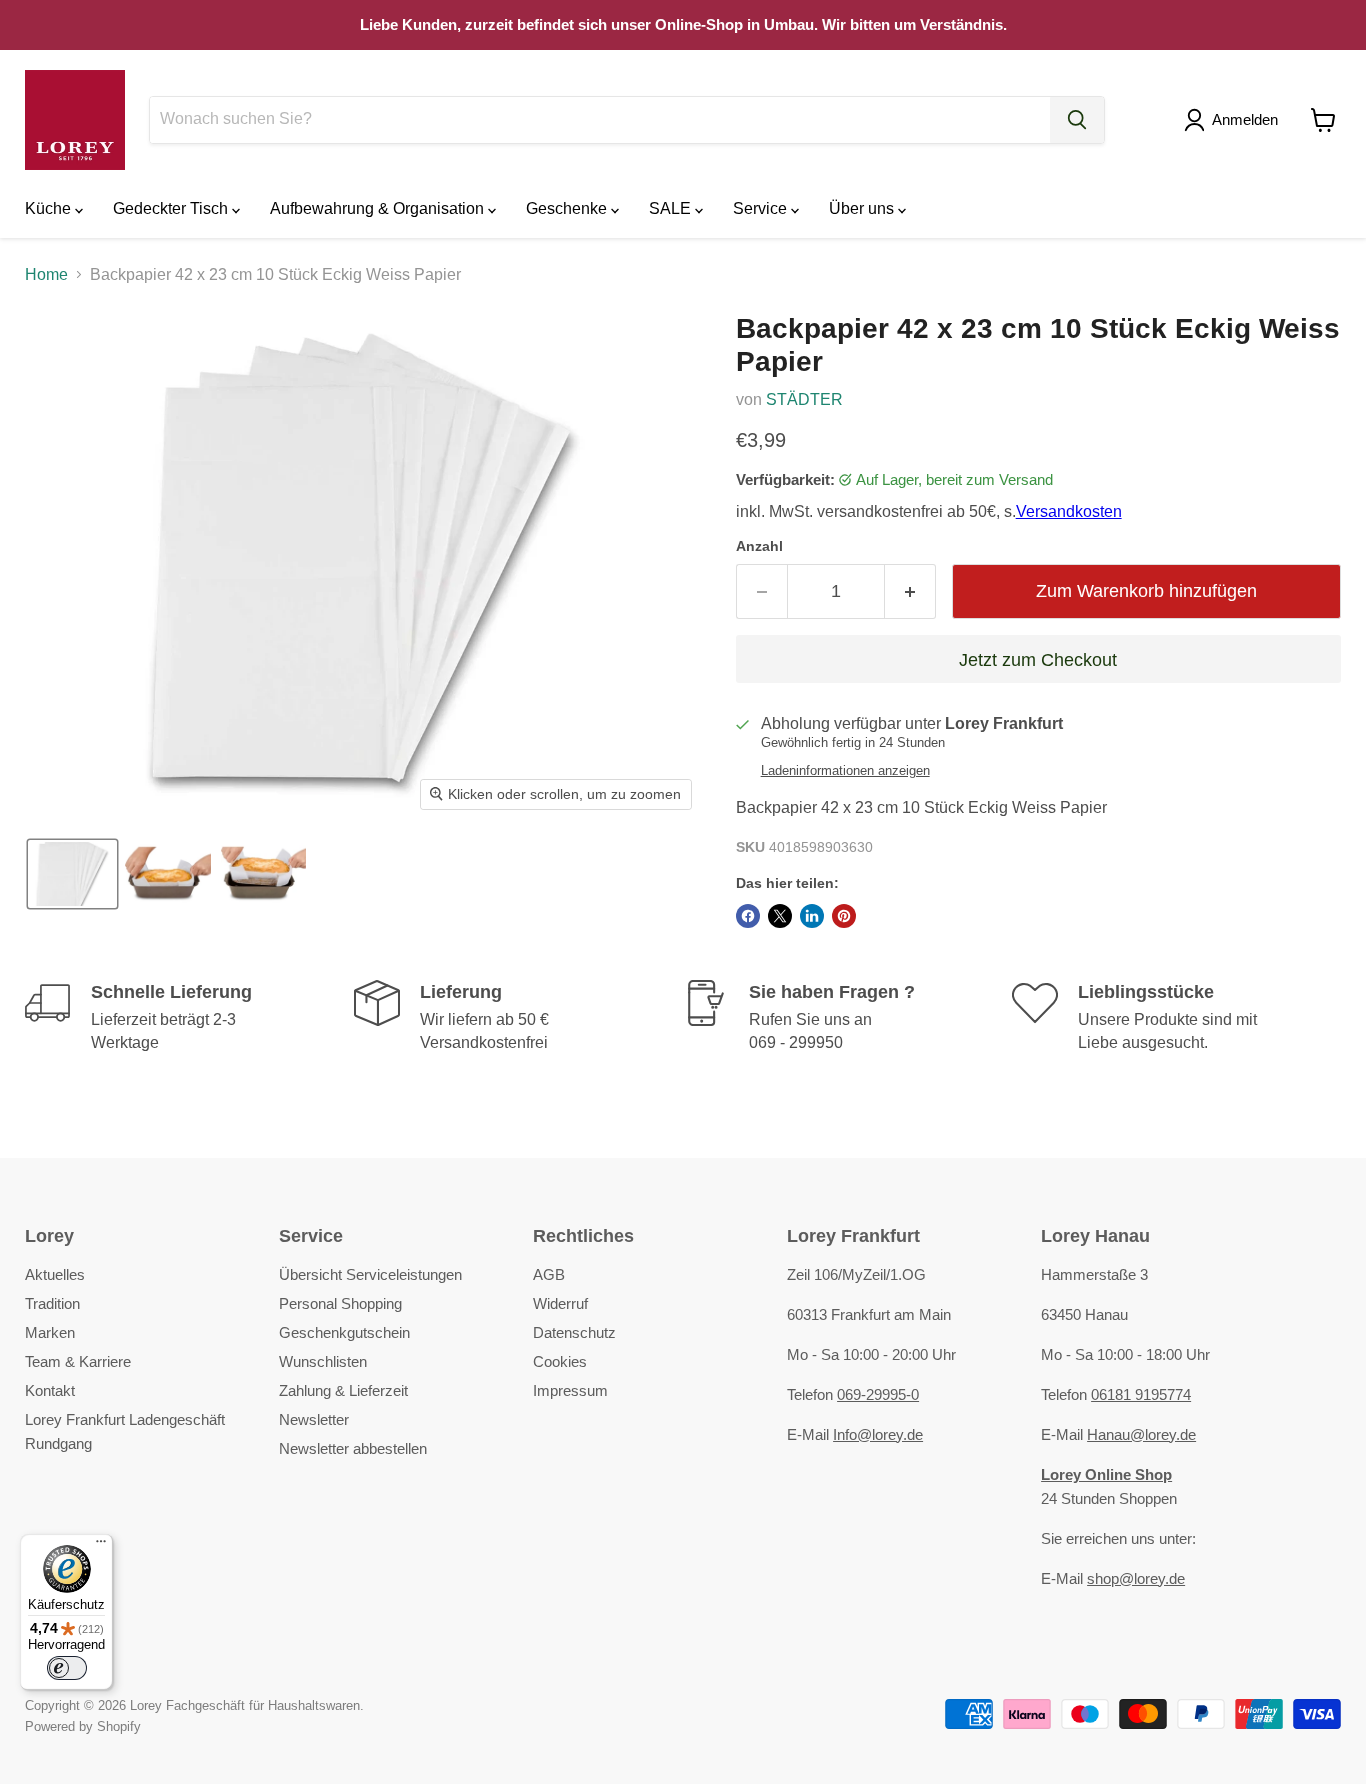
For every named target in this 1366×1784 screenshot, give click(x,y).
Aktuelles (55, 1274)
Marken (50, 1332)
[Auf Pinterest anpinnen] (844, 916)
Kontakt (50, 1390)
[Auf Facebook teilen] (748, 916)
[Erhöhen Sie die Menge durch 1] (910, 591)
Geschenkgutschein (344, 1332)
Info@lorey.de (878, 1434)
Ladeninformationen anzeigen (845, 771)
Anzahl (759, 546)
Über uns (863, 208)
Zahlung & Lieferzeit (343, 1390)
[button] (1235, 120)
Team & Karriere (78, 1361)
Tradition (52, 1303)
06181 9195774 (1141, 1394)
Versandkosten (1069, 511)
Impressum (570, 1390)
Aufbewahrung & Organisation (379, 208)
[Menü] (101, 1546)
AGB (549, 1274)
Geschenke (568, 208)
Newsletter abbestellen (353, 1448)
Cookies (560, 1361)
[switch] (67, 1668)
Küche (50, 208)
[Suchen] (1077, 120)
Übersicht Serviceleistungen (370, 1274)
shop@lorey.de (1136, 1578)
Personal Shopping (340, 1303)
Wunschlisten (323, 1361)
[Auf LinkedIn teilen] (812, 916)
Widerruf (560, 1303)
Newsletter (314, 1419)
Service (762, 208)
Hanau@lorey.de (1141, 1434)
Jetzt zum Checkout (1038, 660)
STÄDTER (804, 399)
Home (46, 274)
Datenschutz (574, 1332)
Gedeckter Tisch (172, 208)
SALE (672, 208)
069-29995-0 (878, 1394)
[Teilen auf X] (780, 916)
